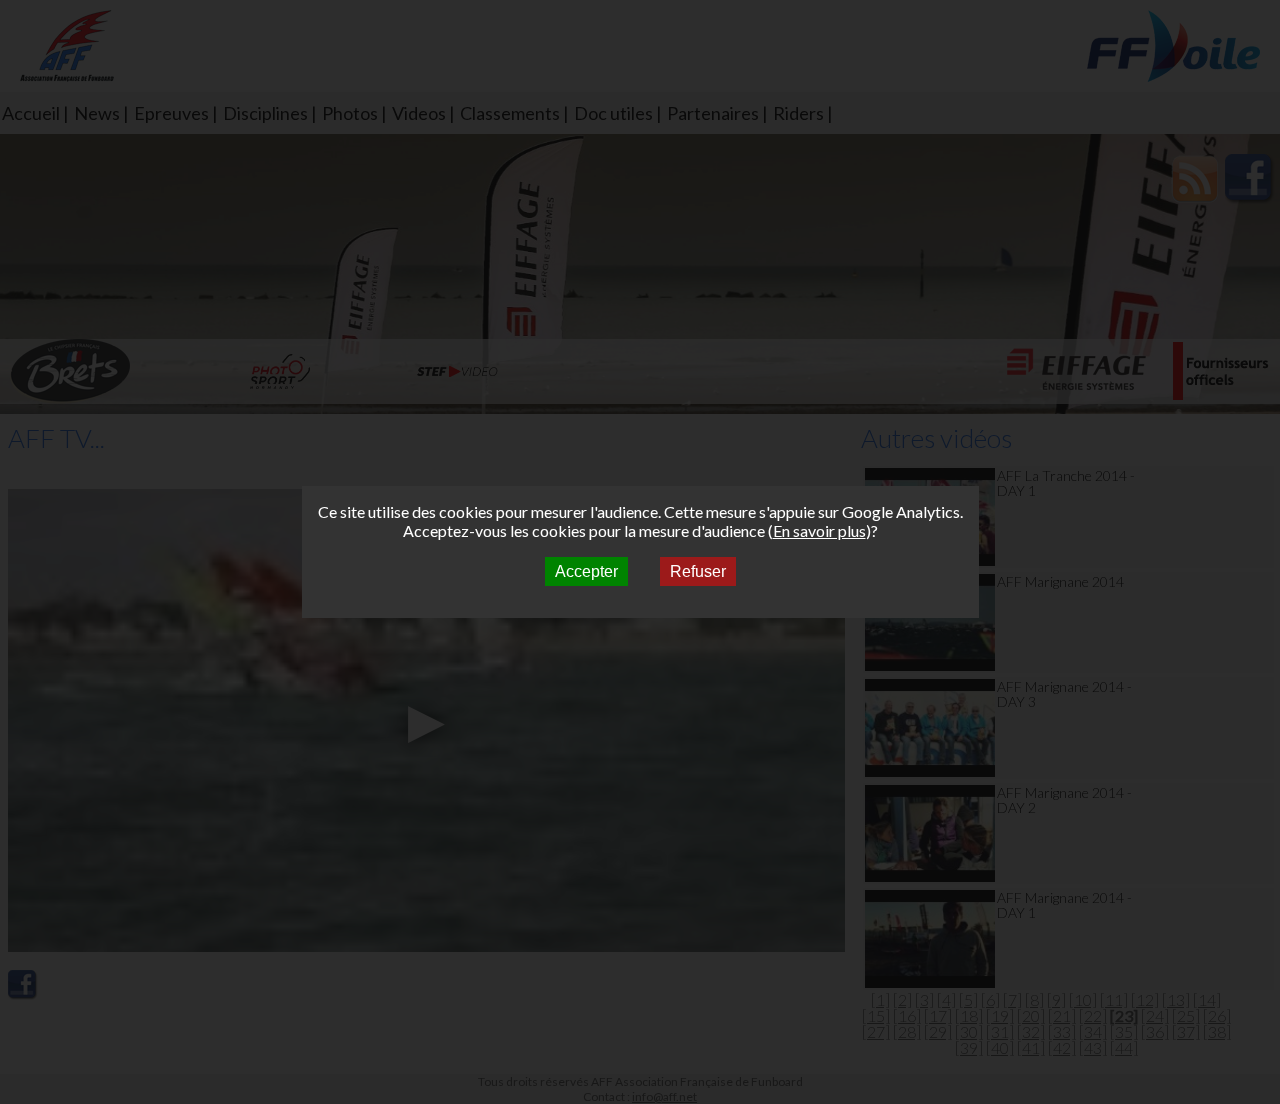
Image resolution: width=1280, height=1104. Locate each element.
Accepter (586, 571)
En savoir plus (819, 530)
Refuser (698, 571)
